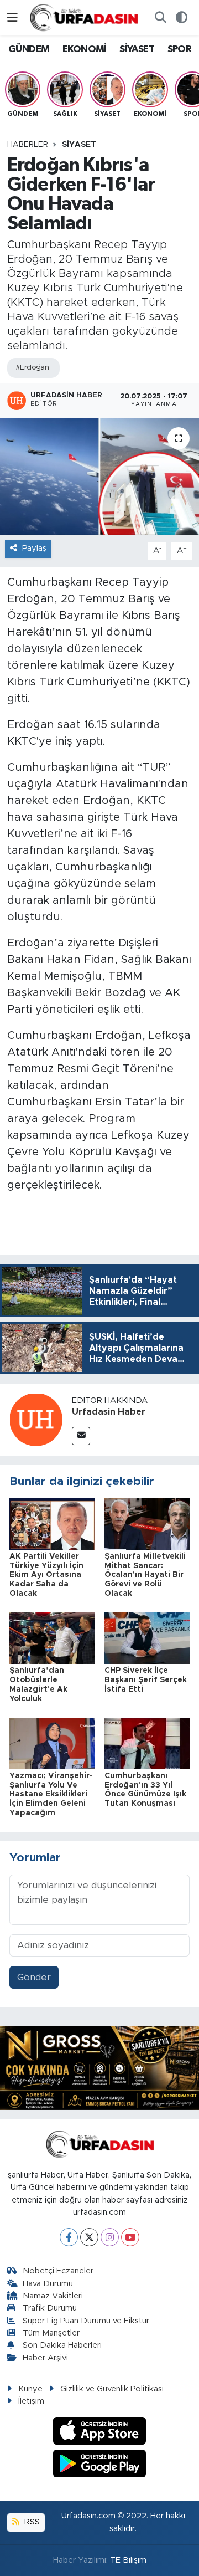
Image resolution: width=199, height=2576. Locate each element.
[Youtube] (130, 2237)
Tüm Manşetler (51, 2333)
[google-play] (100, 2465)
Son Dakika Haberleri (62, 2345)
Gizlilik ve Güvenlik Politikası (112, 2389)
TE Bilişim (128, 2560)
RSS (31, 2522)
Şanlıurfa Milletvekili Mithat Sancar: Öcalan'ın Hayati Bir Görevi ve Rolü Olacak (145, 1575)
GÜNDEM (29, 49)
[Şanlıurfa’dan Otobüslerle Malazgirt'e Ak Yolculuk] (52, 1638)
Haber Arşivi (45, 2358)
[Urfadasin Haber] (36, 1419)
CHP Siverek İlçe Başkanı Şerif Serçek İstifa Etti (146, 1680)
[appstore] (100, 2433)
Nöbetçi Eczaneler (58, 2271)
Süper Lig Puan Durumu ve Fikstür (86, 2321)
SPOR (180, 49)
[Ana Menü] (12, 17)
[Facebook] (69, 2237)
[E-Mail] (81, 1436)
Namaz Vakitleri (53, 2296)
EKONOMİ (85, 49)
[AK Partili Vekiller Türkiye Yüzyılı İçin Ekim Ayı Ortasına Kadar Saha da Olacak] (52, 1523)
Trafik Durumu (50, 2308)
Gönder (34, 1977)
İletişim (31, 2401)
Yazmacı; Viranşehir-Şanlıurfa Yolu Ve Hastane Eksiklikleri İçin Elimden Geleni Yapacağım (51, 1794)
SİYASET (137, 49)
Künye (30, 2389)
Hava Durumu (48, 2284)
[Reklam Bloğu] (99, 2068)
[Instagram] (110, 2237)
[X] (89, 2237)
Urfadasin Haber (109, 1412)
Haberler (28, 145)
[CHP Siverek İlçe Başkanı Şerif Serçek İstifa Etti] (147, 1638)
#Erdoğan (32, 368)
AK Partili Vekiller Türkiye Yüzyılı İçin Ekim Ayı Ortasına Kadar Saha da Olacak (46, 1575)
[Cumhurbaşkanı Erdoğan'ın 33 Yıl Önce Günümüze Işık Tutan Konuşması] (147, 1743)
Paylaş (34, 548)
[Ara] (160, 18)
